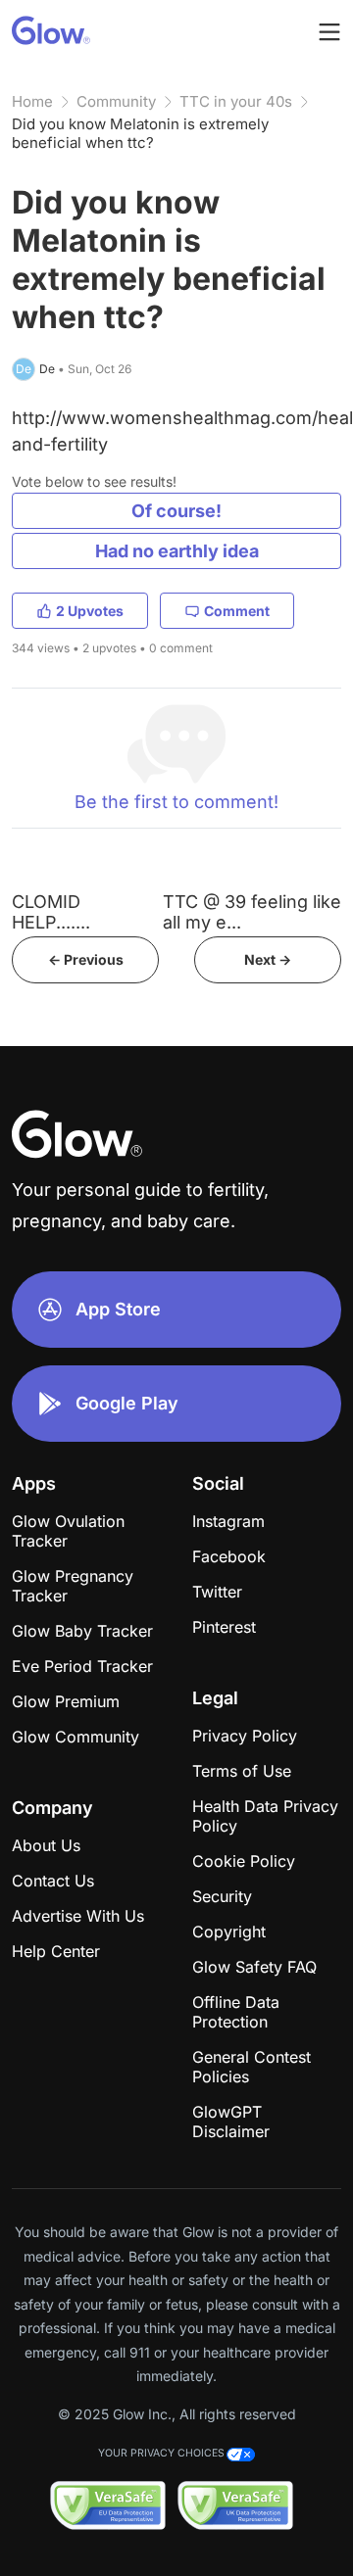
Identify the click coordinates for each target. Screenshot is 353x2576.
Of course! (176, 511)
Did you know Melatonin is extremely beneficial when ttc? (140, 133)
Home (32, 101)
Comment (237, 611)
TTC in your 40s (236, 101)
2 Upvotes (90, 611)
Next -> (268, 959)
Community (116, 101)
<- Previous (86, 959)
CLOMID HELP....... (51, 912)
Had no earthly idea (177, 551)
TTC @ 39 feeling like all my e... (252, 912)
